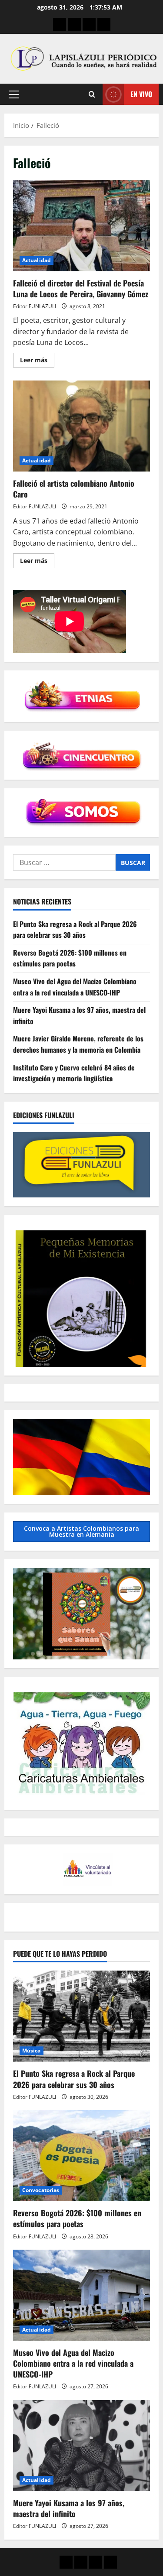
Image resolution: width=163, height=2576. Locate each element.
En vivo (141, 94)
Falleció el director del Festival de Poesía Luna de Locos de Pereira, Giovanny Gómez (81, 226)
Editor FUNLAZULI (35, 306)
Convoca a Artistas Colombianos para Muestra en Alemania (81, 1531)
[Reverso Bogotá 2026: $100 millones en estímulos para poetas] (81, 2156)
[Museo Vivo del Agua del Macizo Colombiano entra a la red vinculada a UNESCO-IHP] (81, 2295)
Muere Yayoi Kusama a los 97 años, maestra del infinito (69, 2508)
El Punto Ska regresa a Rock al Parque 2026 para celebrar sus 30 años (75, 930)
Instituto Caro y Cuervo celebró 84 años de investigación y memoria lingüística (74, 1073)
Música (32, 2051)
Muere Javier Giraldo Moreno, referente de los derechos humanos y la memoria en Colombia (78, 1044)
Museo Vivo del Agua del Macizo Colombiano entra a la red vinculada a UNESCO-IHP (75, 987)
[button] (14, 94)
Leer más (37, 361)
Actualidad (37, 260)
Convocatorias (41, 2190)
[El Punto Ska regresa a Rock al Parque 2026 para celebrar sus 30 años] (81, 2016)
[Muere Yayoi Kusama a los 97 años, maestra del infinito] (81, 2446)
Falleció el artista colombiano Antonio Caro (81, 426)
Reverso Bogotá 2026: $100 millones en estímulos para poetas (70, 958)
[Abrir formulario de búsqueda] (92, 94)
